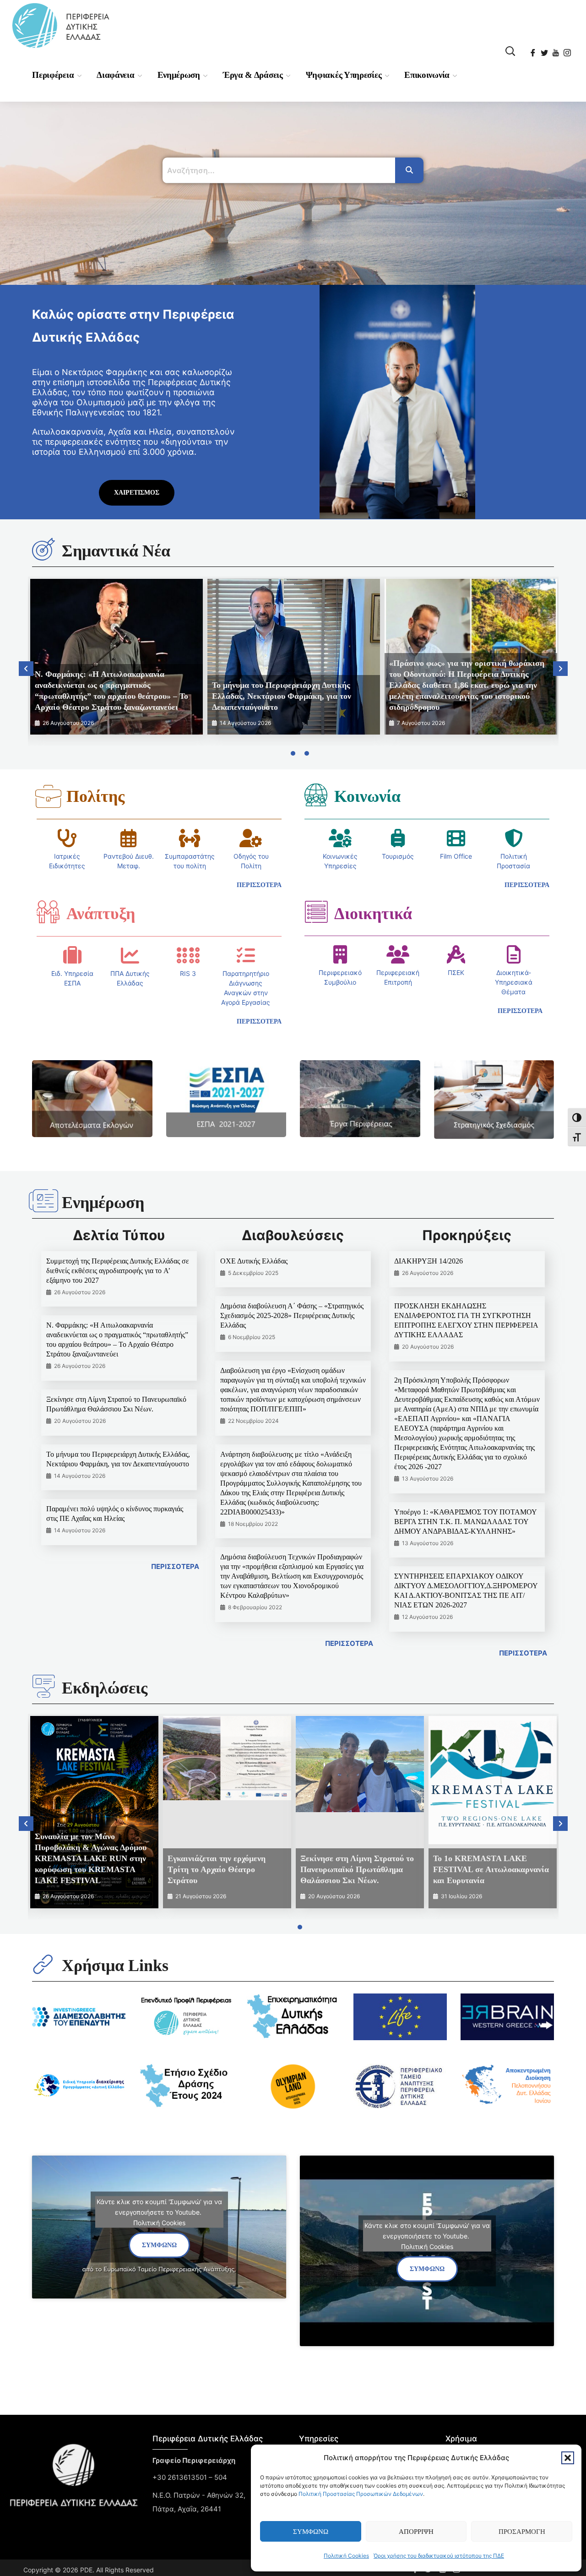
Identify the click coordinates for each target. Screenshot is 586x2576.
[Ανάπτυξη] (48, 912)
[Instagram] (568, 50)
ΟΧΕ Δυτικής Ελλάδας (254, 1261)
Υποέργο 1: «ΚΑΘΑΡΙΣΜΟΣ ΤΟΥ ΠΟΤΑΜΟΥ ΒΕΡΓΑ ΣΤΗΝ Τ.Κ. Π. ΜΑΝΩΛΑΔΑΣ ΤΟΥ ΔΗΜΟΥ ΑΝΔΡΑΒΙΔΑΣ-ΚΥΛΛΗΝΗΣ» (465, 1522)
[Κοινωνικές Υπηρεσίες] (340, 838)
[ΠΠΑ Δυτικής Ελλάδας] (130, 955)
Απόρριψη (416, 2532)
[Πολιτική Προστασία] (514, 838)
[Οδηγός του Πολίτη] (251, 838)
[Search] (409, 170)
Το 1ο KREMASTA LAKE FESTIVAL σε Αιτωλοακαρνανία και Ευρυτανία (491, 1869)
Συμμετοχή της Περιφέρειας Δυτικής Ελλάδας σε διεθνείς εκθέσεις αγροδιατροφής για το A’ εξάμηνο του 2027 (118, 1271)
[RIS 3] (188, 955)
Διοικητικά (373, 914)
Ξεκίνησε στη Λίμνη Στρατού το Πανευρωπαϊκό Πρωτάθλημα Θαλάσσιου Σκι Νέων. (357, 1869)
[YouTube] (556, 50)
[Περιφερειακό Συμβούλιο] (340, 954)
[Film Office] (456, 838)
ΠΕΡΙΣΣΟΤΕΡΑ (175, 1566)
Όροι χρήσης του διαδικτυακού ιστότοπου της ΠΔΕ (439, 2556)
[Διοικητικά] (316, 912)
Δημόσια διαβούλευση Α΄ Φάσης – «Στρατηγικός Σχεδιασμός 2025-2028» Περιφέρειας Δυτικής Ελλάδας (292, 1315)
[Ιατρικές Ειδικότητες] (67, 838)
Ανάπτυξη (101, 914)
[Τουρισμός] (398, 838)
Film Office (456, 856)
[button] (568, 2458)
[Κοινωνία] (316, 795)
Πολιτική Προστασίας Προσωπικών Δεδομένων (361, 2494)
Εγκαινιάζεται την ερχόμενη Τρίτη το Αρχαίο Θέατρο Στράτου (217, 1869)
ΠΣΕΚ (456, 972)
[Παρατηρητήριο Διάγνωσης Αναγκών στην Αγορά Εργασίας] (246, 955)
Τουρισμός (398, 856)
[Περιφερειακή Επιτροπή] (398, 954)
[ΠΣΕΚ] (456, 954)
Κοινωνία (367, 796)
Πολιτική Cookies (346, 2556)
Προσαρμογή (522, 2532)
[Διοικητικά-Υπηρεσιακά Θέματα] (514, 954)
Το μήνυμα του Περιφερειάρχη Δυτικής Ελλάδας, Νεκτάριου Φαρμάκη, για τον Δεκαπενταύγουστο (282, 696)
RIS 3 (188, 973)
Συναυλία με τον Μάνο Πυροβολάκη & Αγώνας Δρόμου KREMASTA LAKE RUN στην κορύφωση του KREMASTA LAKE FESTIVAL (91, 1858)
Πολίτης (95, 796)
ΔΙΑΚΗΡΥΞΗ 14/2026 (429, 1261)
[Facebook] (534, 50)
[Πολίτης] (48, 796)
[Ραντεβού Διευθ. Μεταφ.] (129, 838)
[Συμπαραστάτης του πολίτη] (190, 838)
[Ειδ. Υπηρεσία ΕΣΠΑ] (72, 955)
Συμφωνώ (311, 2532)
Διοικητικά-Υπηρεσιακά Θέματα (514, 982)
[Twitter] (545, 50)
